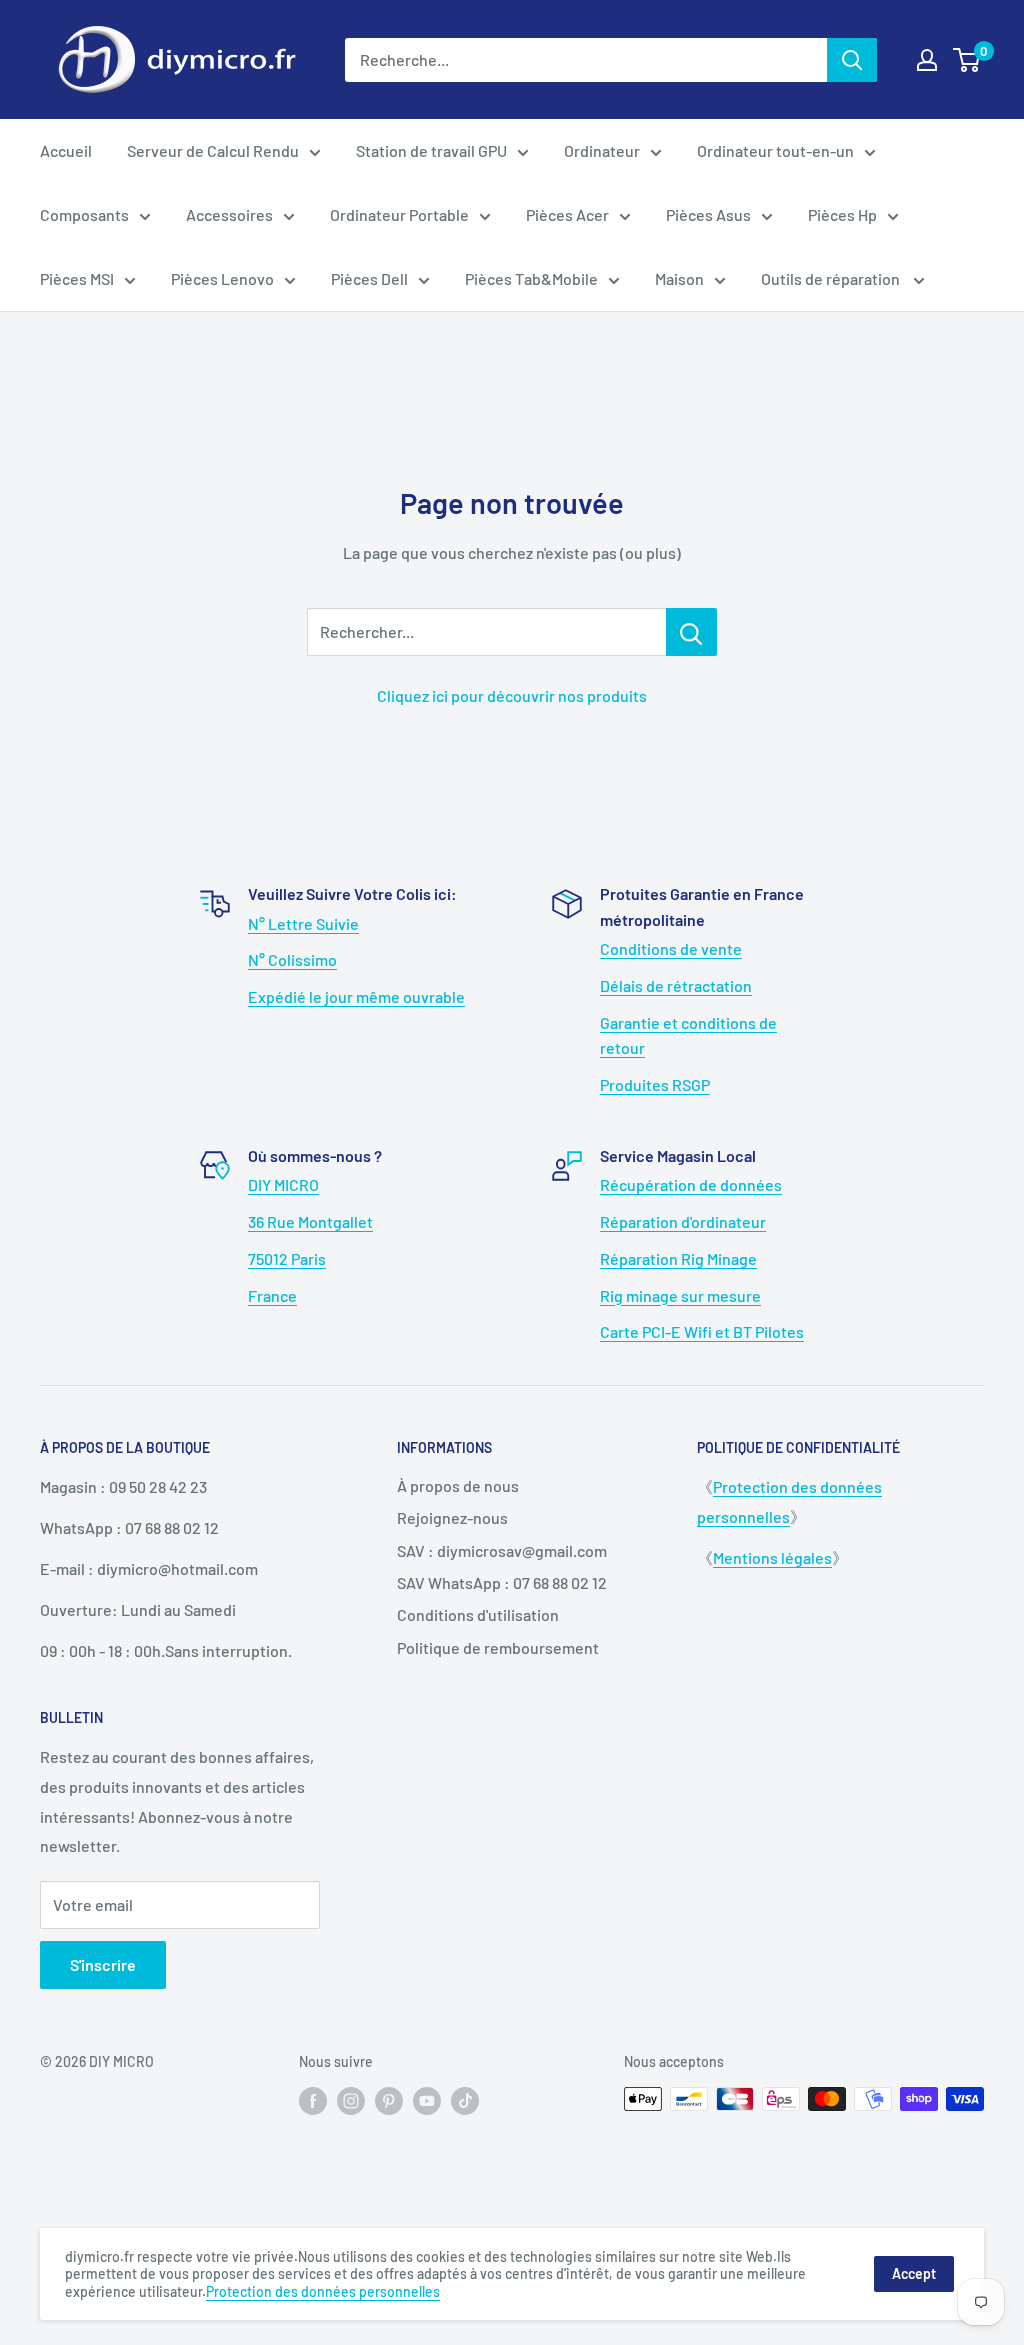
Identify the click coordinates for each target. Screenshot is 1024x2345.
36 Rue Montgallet (310, 1221)
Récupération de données (691, 1184)
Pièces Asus (708, 214)
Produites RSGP (655, 1084)
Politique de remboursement (498, 1647)
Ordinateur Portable (399, 214)
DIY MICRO (283, 1184)
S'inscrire (103, 1964)
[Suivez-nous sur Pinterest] (389, 2101)
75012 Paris (287, 1258)
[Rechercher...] (691, 632)
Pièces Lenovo (222, 278)
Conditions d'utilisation (478, 1614)
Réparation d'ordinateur (683, 1221)
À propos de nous (458, 1485)
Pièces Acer (567, 214)
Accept (914, 2273)
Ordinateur (602, 150)
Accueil (66, 150)
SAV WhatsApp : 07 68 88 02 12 (502, 1582)
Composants (84, 214)
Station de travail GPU (431, 150)
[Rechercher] (852, 60)
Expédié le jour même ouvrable (356, 996)
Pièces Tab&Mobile (531, 278)
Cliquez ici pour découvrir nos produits (512, 695)
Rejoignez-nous (452, 1517)
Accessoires (229, 214)
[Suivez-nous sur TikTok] (465, 2101)
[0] (967, 60)
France (272, 1295)
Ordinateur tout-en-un (775, 150)
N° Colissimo (292, 959)
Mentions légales (772, 1557)
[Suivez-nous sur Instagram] (351, 2101)
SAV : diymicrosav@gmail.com (502, 1550)
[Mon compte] (927, 60)
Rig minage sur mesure (680, 1295)
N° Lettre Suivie (303, 923)
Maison (679, 278)
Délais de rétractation (676, 985)
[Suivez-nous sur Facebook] (313, 2101)
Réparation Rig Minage (678, 1258)
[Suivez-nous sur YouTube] (427, 2101)
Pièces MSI (77, 278)
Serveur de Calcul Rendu (213, 150)
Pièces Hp (842, 214)
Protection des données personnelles (323, 2291)
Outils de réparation (832, 278)
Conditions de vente (671, 948)
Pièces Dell (369, 278)
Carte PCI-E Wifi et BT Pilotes (702, 1331)
